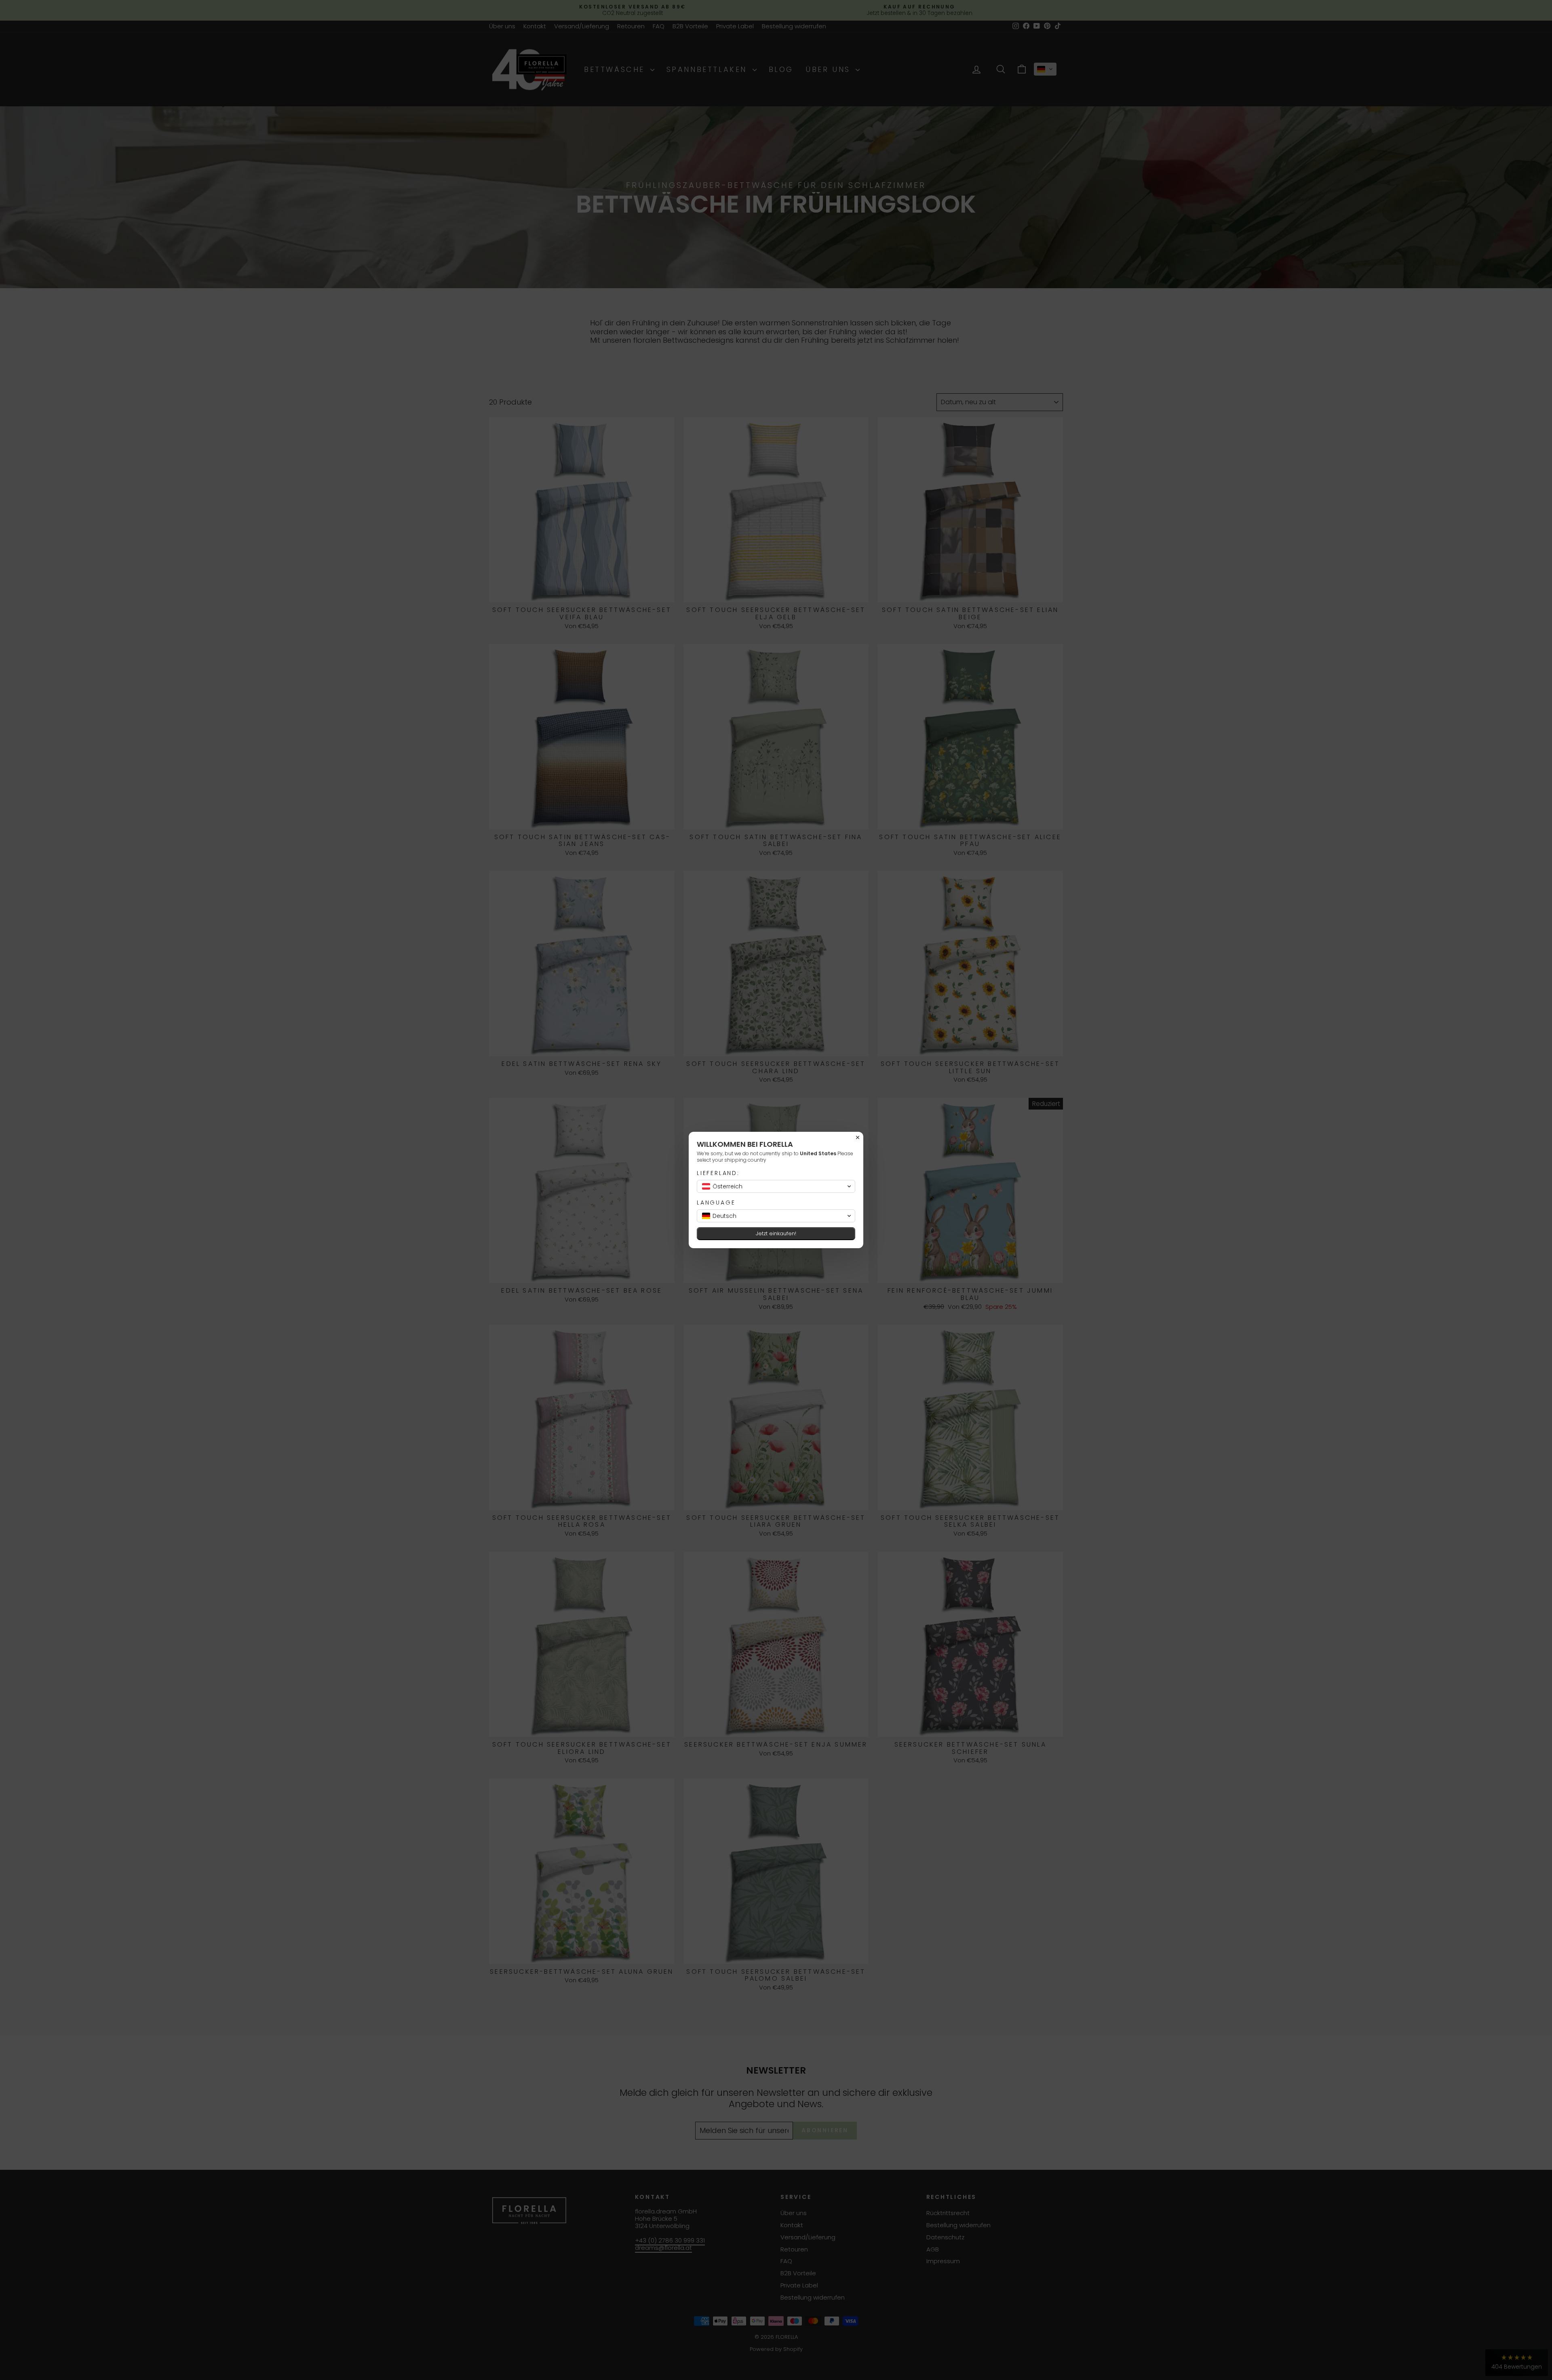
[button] (776, 1186)
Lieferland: (718, 1173)
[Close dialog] (858, 1137)
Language (716, 1203)
